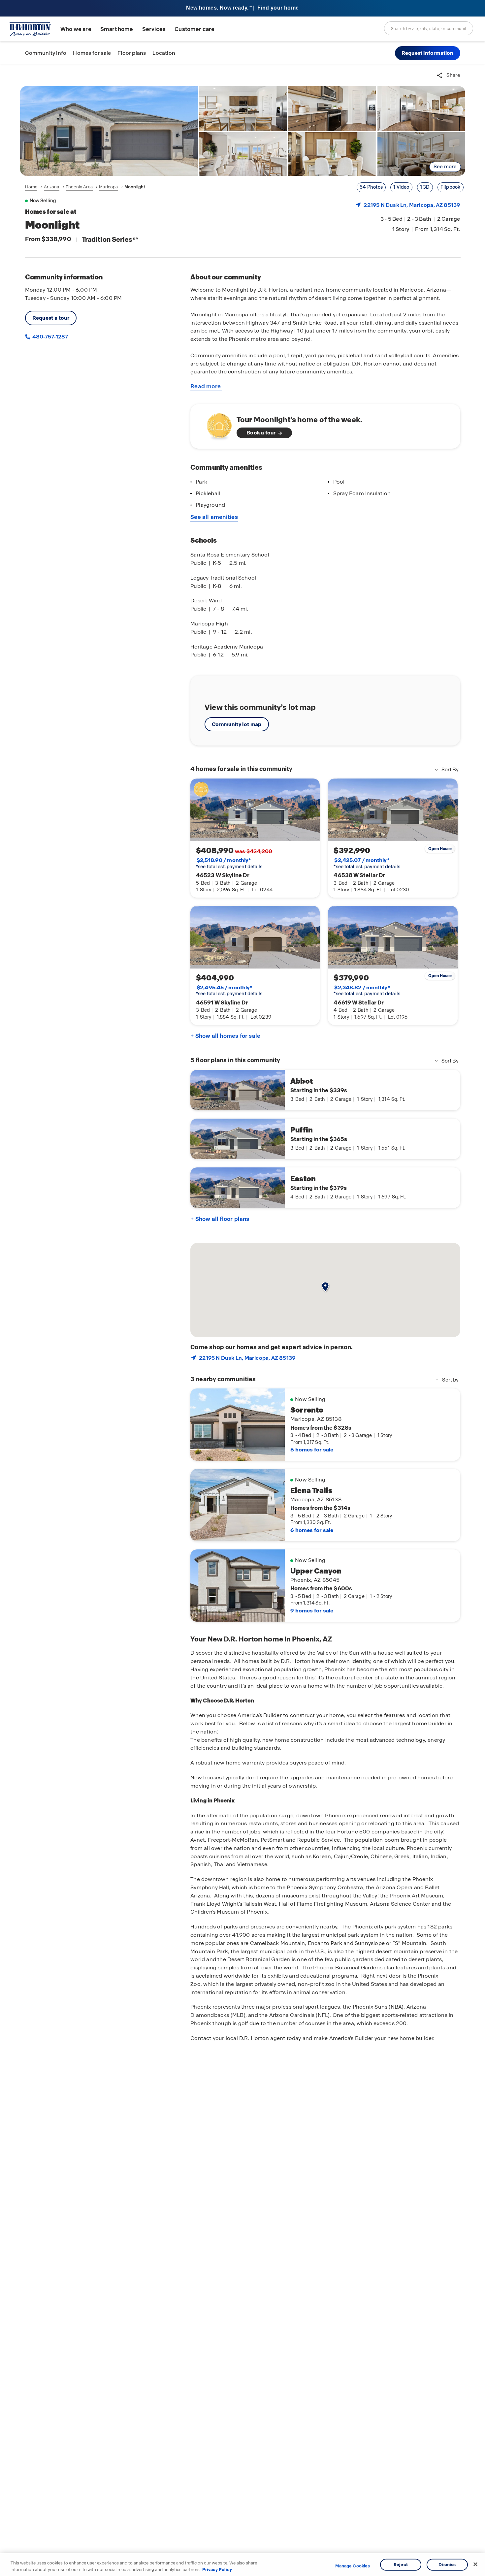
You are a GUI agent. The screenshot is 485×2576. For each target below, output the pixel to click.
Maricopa (108, 187)
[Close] (475, 2564)
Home (31, 187)
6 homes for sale (312, 1450)
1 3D (425, 187)
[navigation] (85, 187)
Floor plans (132, 53)
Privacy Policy (217, 2569)
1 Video (401, 187)
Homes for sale (92, 53)
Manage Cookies (353, 2566)
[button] (428, 53)
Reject (401, 2565)
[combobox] (429, 28)
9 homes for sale (312, 1611)
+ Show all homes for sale (225, 1036)
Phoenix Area (79, 187)
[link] (109, 131)
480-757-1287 (50, 337)
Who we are (76, 29)
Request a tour (51, 318)
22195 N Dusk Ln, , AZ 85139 (412, 205)
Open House (440, 849)
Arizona (52, 187)
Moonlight (135, 187)
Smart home (117, 29)
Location (164, 53)
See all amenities (214, 517)
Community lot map (237, 724)
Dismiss (447, 2565)
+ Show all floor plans (220, 1219)
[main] (242, 1320)
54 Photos (371, 187)
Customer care (194, 29)
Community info (46, 53)
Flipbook (451, 187)
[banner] (242, 8)
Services (154, 29)
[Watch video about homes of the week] (216, 424)
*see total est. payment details (229, 863)
